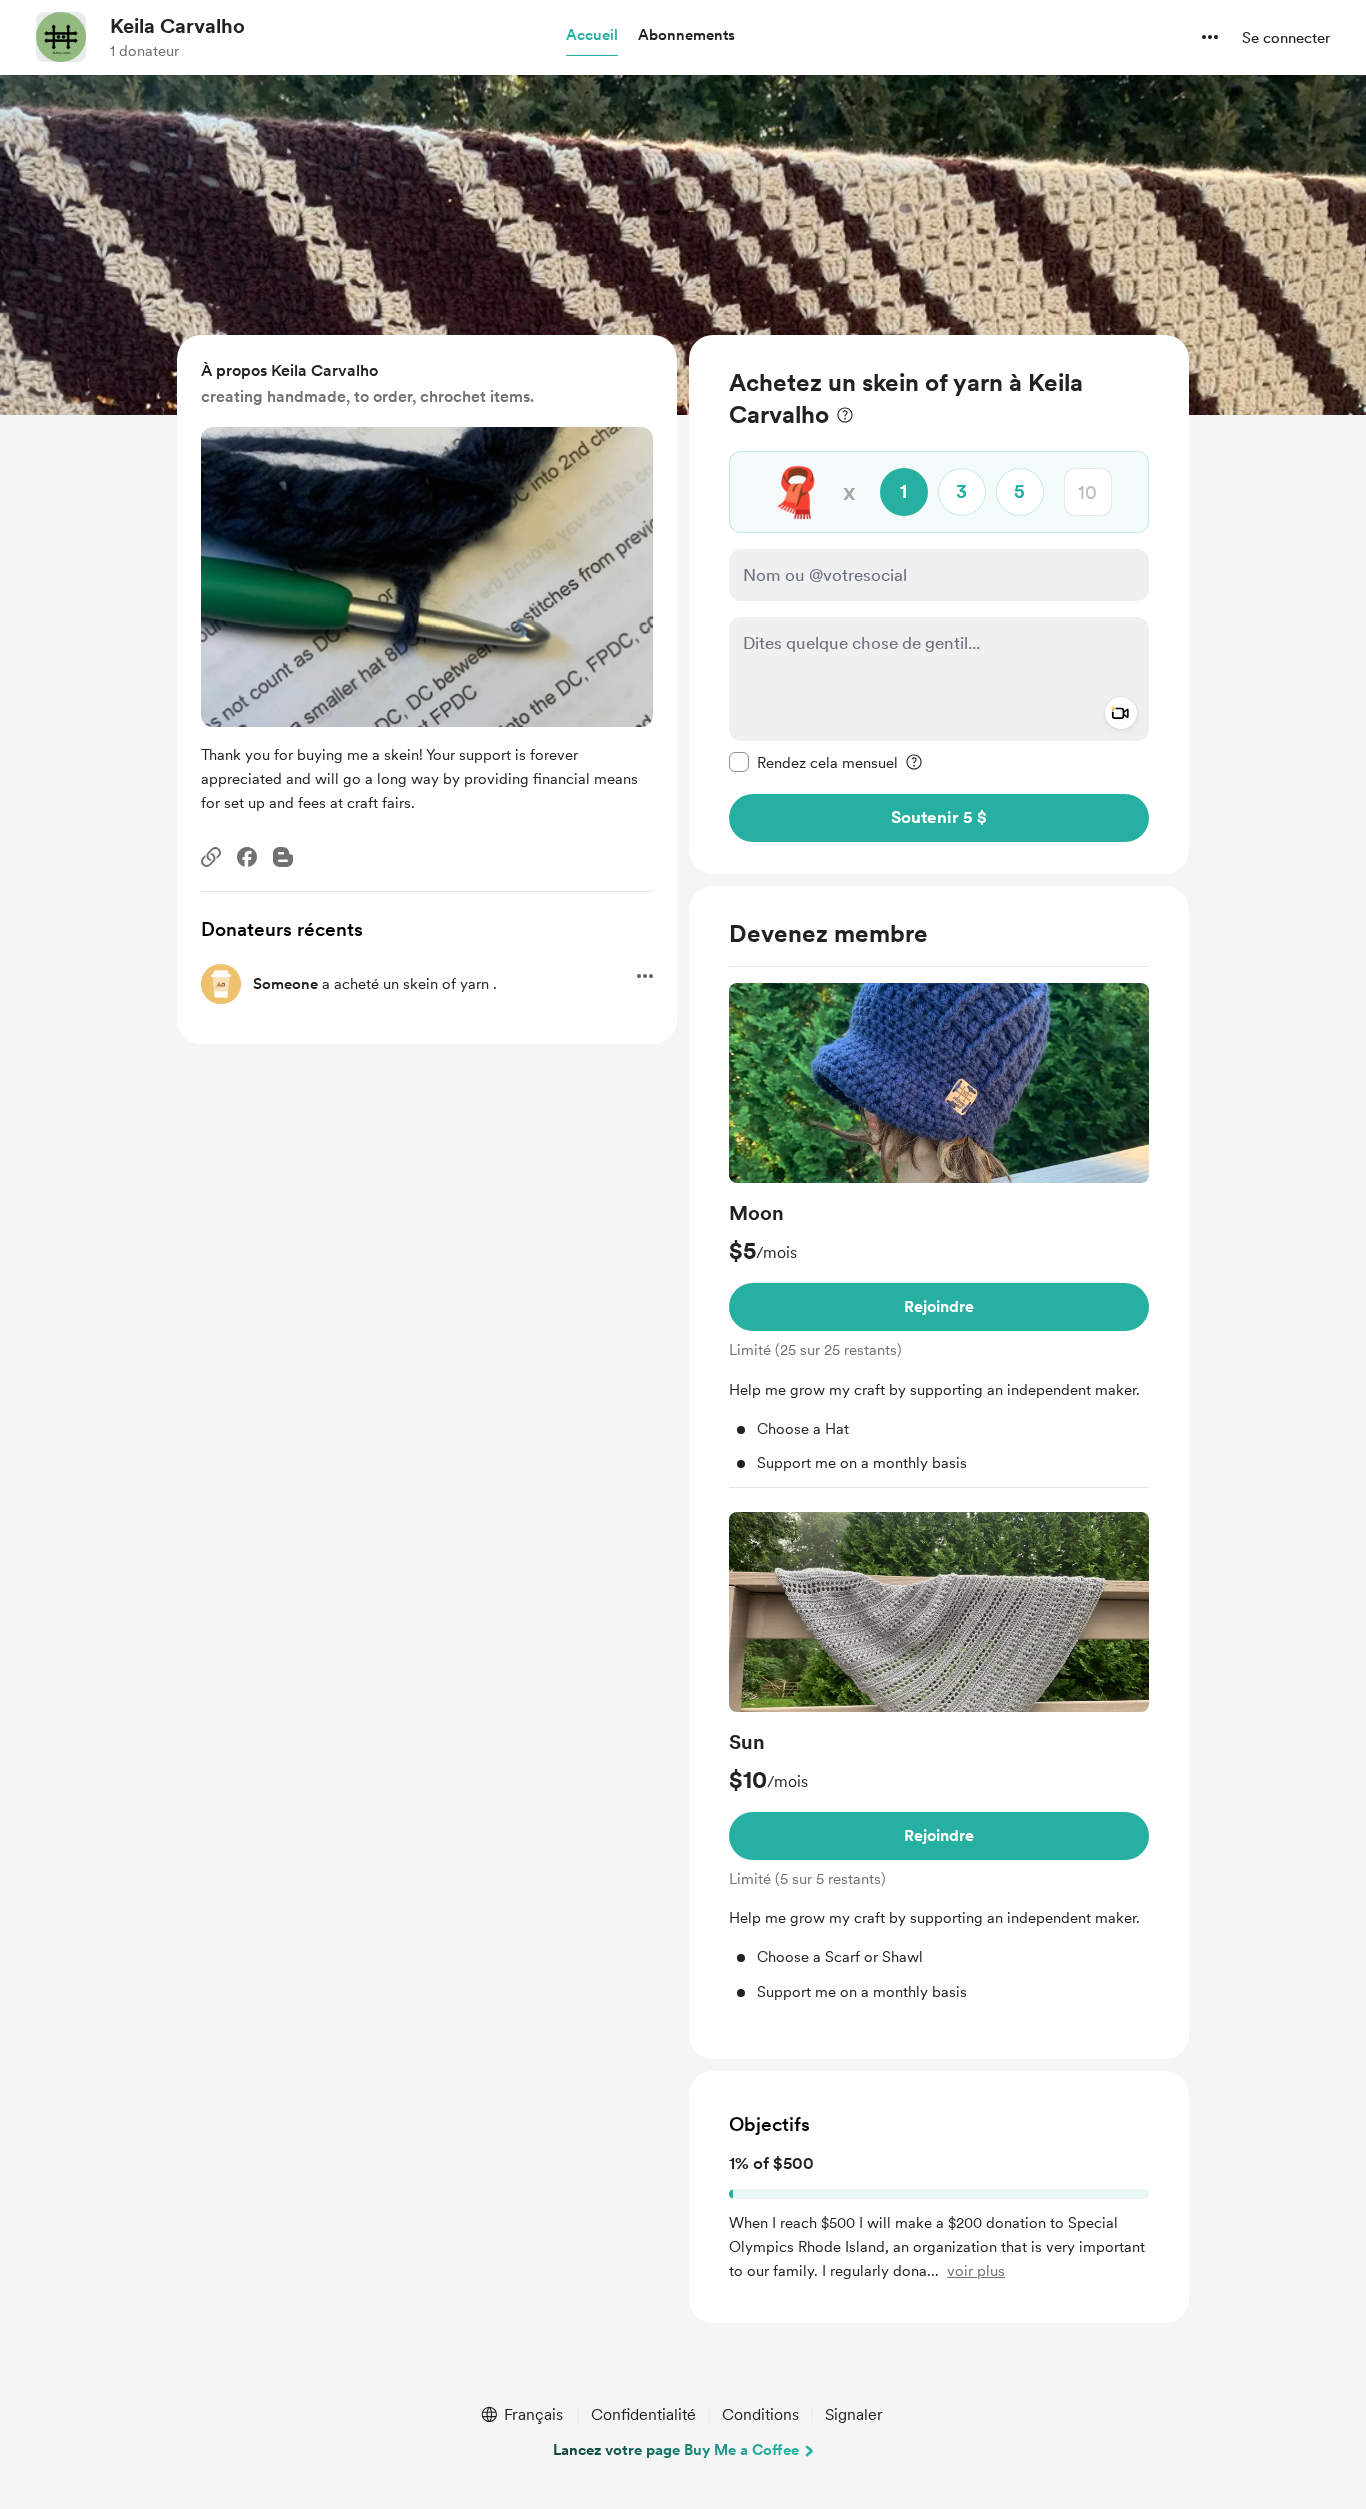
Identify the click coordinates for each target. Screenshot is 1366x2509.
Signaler (854, 2414)
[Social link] (211, 857)
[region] (939, 604)
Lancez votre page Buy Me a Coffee (676, 2450)
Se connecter (1286, 38)
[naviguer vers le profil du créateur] (61, 37)
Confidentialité (643, 2414)
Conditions (760, 2414)
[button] (592, 36)
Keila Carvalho (177, 26)
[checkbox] (813, 762)
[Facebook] (247, 857)
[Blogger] (283, 857)
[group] (939, 1235)
